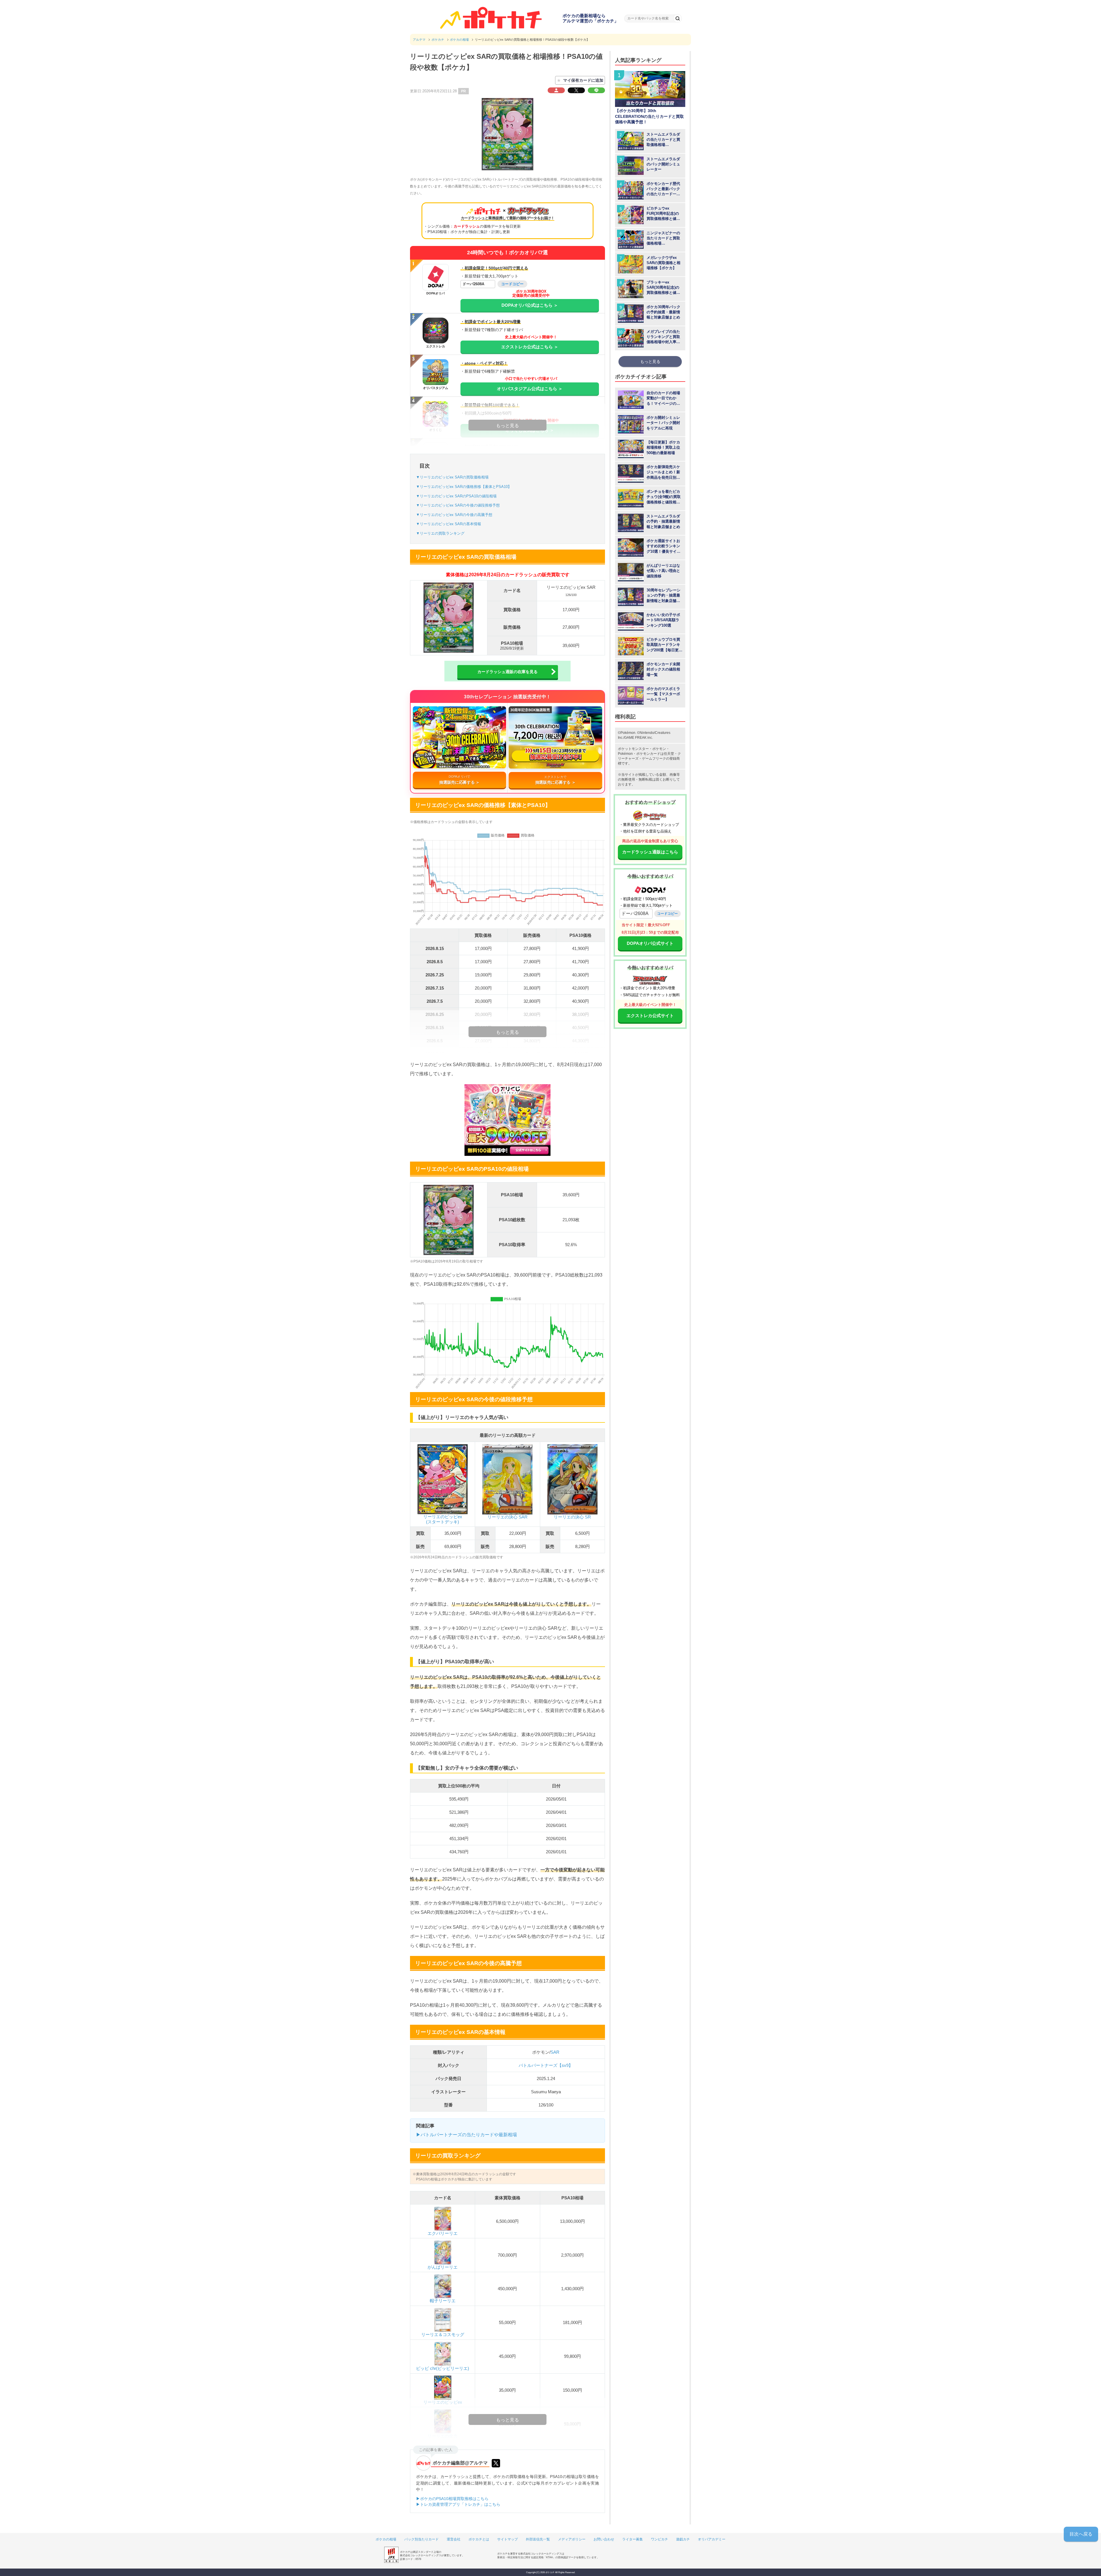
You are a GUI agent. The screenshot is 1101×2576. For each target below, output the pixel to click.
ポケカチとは (479, 2539)
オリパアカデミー (712, 2539)
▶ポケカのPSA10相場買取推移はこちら (452, 2499)
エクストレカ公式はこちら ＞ (530, 347)
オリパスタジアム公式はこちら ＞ (530, 389)
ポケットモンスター (633, 749)
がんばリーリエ (443, 2267)
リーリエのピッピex (443, 2402)
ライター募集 (633, 2539)
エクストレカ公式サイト (650, 1016)
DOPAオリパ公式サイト (650, 943)
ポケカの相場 (386, 2539)
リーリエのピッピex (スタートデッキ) (443, 1519)
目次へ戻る (1081, 2534)
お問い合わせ (604, 2539)
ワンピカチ (659, 2539)
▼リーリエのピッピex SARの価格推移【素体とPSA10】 (464, 487)
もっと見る (650, 361)
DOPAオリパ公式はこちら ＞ (530, 305)
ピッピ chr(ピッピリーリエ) (443, 2368)
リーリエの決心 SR (572, 1517)
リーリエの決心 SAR (507, 1517)
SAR (555, 2052)
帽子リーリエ (443, 2301)
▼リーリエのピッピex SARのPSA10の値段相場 (456, 496)
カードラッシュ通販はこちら (650, 852)
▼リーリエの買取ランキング (440, 533)
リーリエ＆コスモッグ (443, 2334)
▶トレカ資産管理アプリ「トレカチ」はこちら (458, 2504)
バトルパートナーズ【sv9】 (546, 2065)
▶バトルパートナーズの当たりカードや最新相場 (466, 2135)
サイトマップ (507, 2539)
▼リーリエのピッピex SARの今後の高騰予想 (454, 515)
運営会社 (454, 2539)
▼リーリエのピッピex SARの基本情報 (449, 524)
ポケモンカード (648, 754)
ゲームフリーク (654, 759)
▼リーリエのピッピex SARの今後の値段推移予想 (458, 505)
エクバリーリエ (443, 2233)
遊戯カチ (683, 2539)
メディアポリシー (572, 2539)
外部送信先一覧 (538, 2539)
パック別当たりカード (421, 2539)
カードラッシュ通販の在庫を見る (507, 672)
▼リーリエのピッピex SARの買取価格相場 (452, 477)
